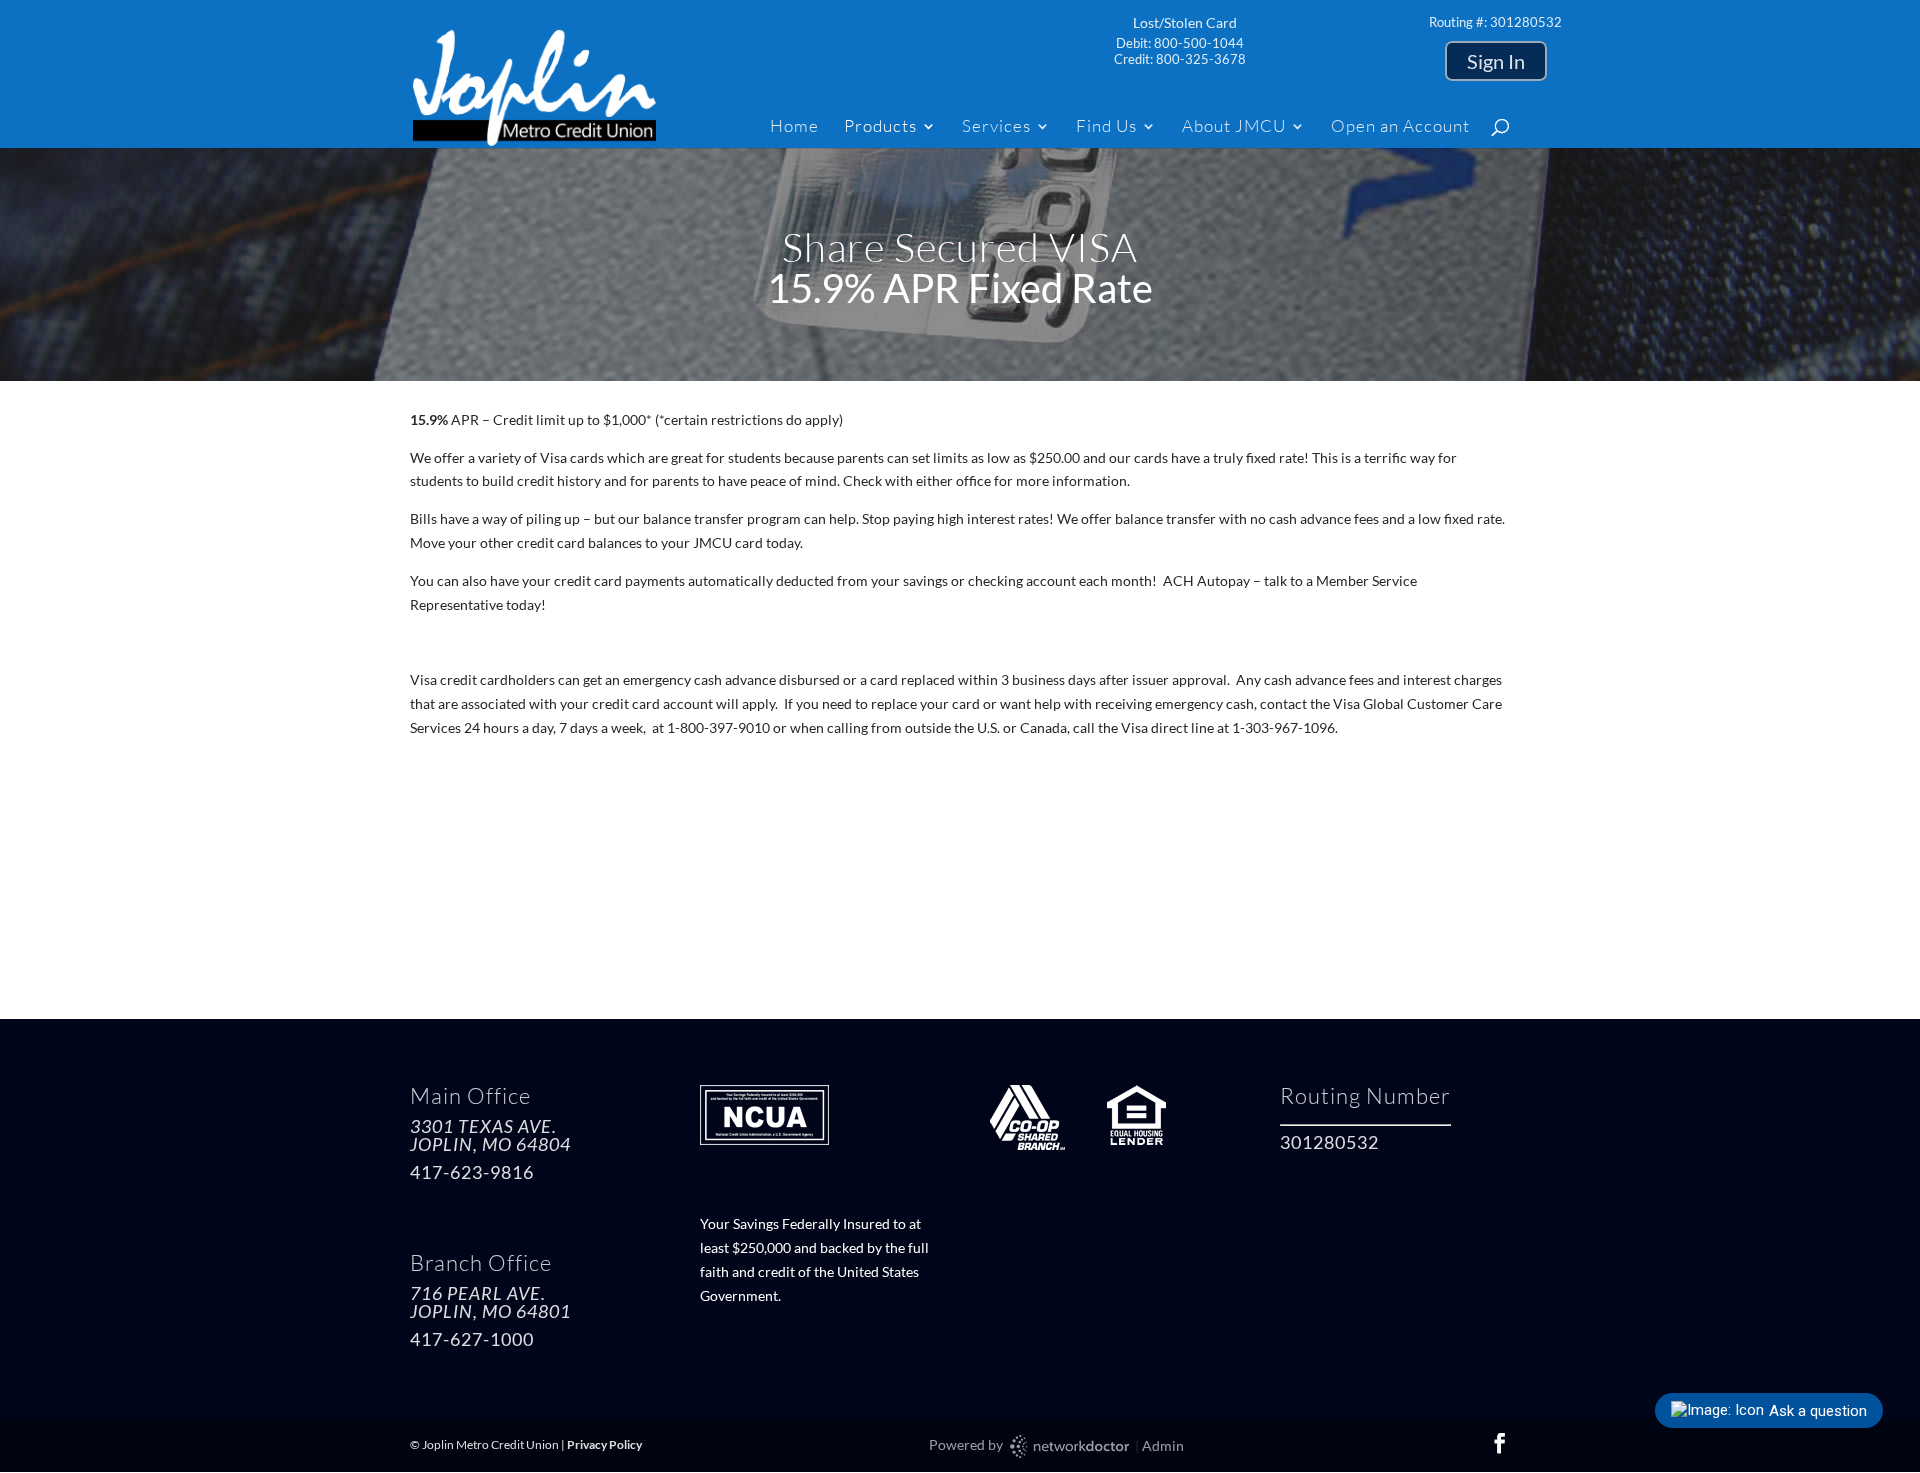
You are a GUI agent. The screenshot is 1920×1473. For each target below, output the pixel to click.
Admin (1163, 1445)
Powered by (967, 1444)
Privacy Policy (604, 1444)
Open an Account (1400, 127)
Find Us (1106, 127)
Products (880, 127)
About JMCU (1234, 127)
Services (996, 127)
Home (794, 127)
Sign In (1496, 61)
